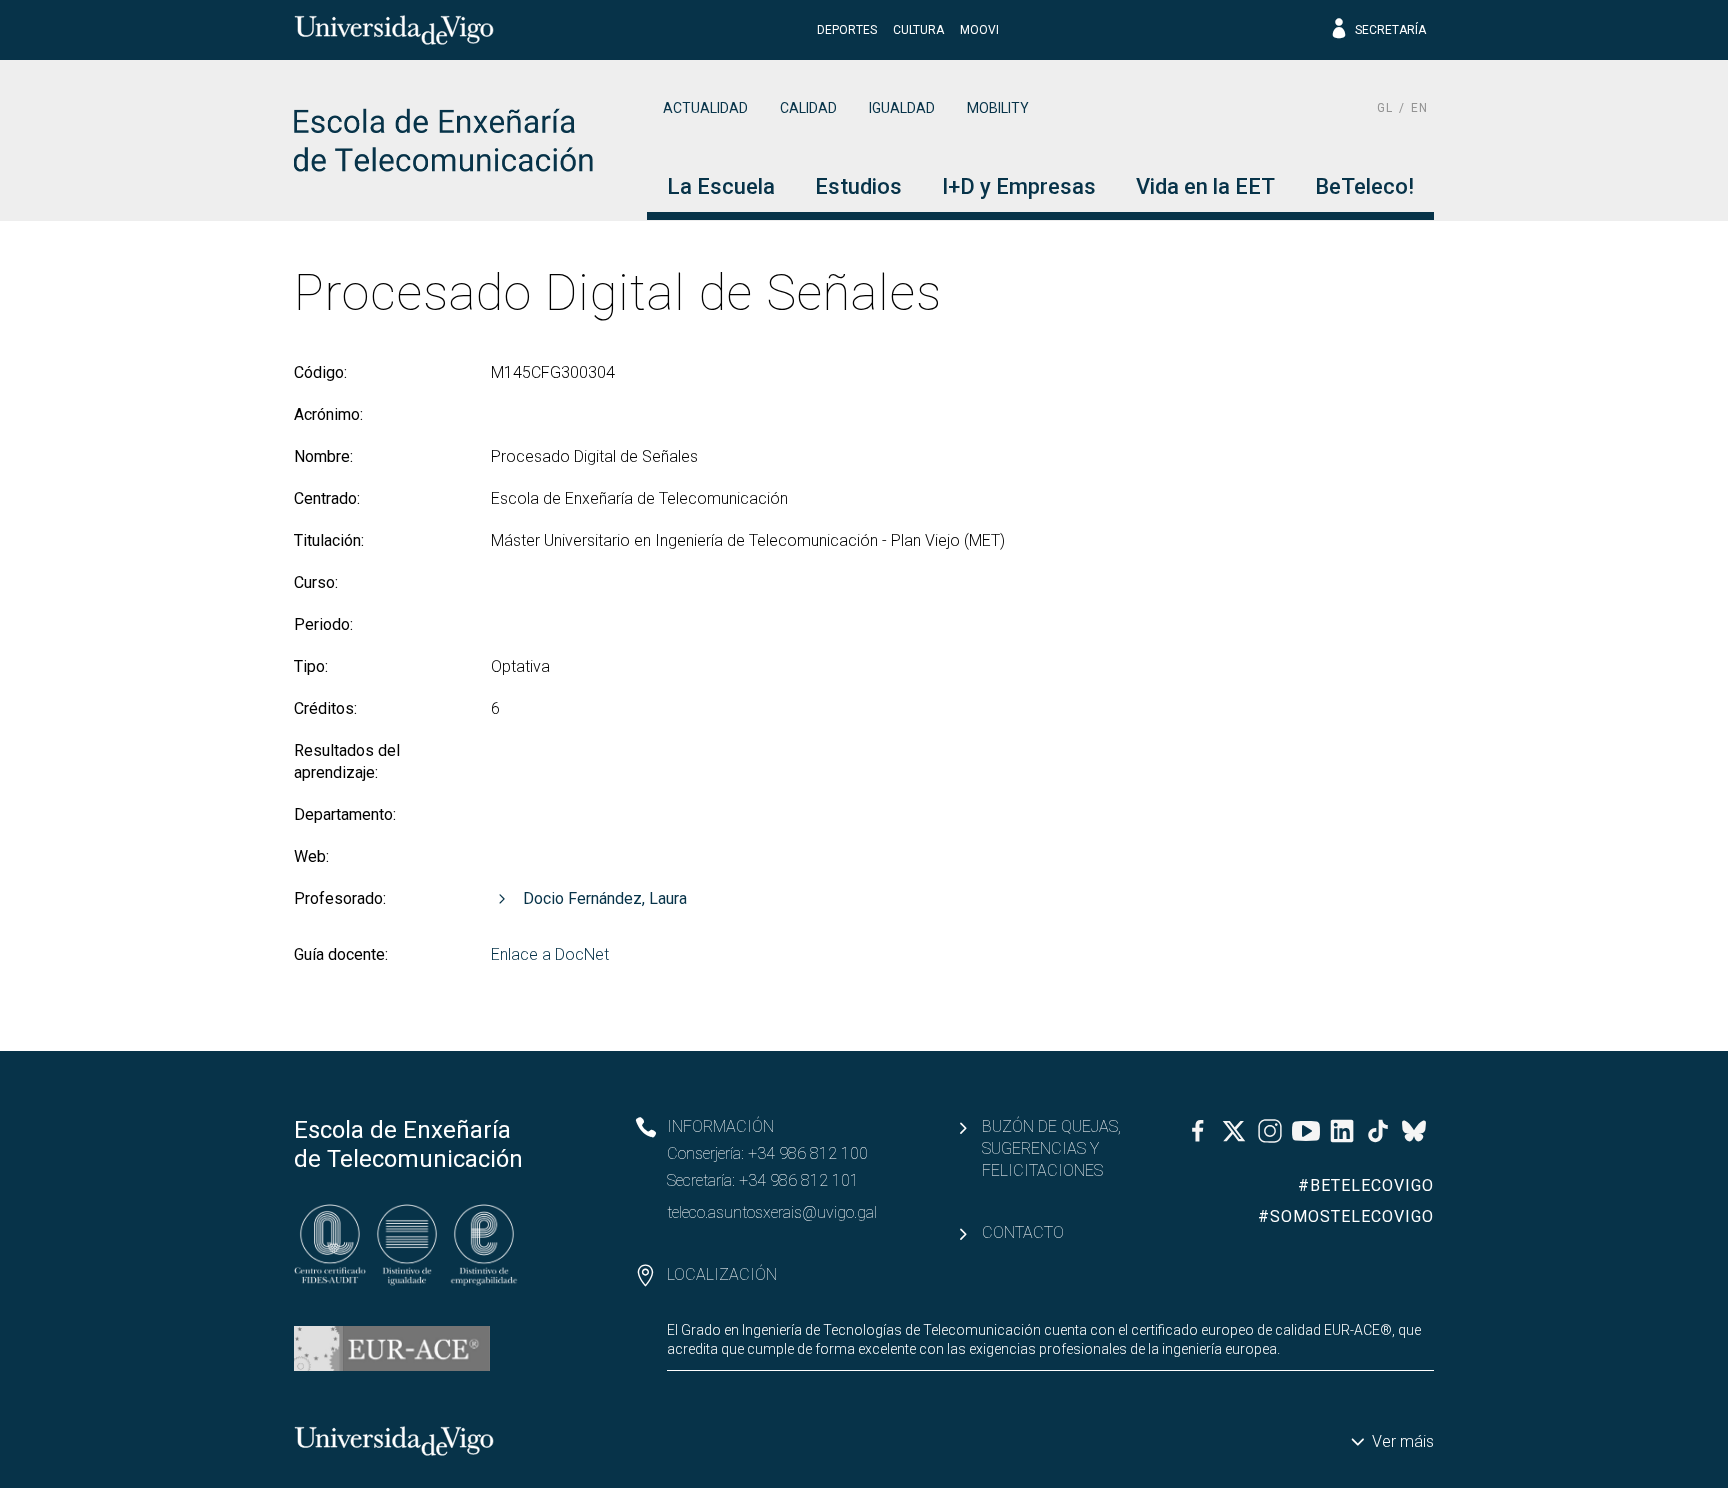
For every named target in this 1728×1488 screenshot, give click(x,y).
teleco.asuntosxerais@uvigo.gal (772, 1212)
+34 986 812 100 (808, 1153)
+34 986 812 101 (799, 1180)
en (1419, 108)
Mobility (998, 108)
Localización (722, 1274)
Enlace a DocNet (550, 954)
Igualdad (902, 108)
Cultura (918, 30)
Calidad (808, 108)
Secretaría (1390, 30)
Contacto (1023, 1232)
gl (1385, 108)
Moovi (979, 30)
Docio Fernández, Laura (605, 898)
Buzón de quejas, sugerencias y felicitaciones (1051, 1148)
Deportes (847, 30)
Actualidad (705, 108)
